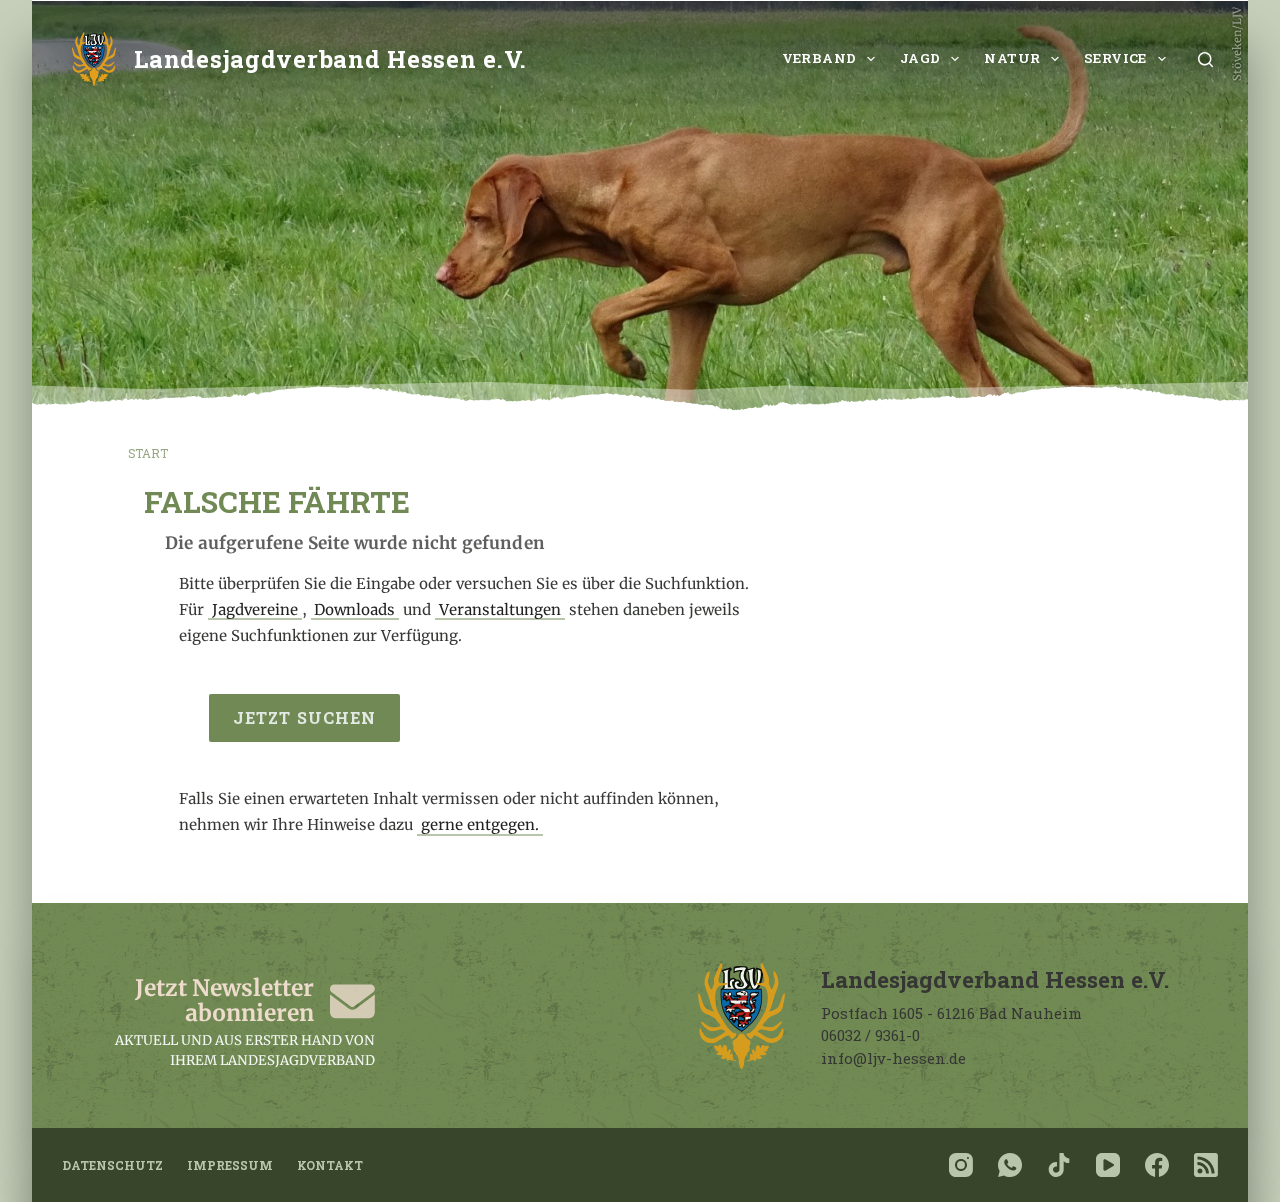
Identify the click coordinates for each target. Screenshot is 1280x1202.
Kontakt (330, 1165)
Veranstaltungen (500, 609)
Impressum (230, 1165)
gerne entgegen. (480, 824)
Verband (819, 58)
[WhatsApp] (1010, 1165)
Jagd (920, 58)
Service (1115, 58)
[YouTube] (1108, 1165)
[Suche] (1205, 59)
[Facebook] (1157, 1165)
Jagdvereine (255, 609)
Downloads (354, 609)
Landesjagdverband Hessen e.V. (330, 58)
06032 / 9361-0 (870, 1035)
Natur (1012, 58)
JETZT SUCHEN (304, 717)
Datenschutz (112, 1165)
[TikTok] (1059, 1165)
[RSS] (1206, 1165)
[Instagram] (961, 1165)
